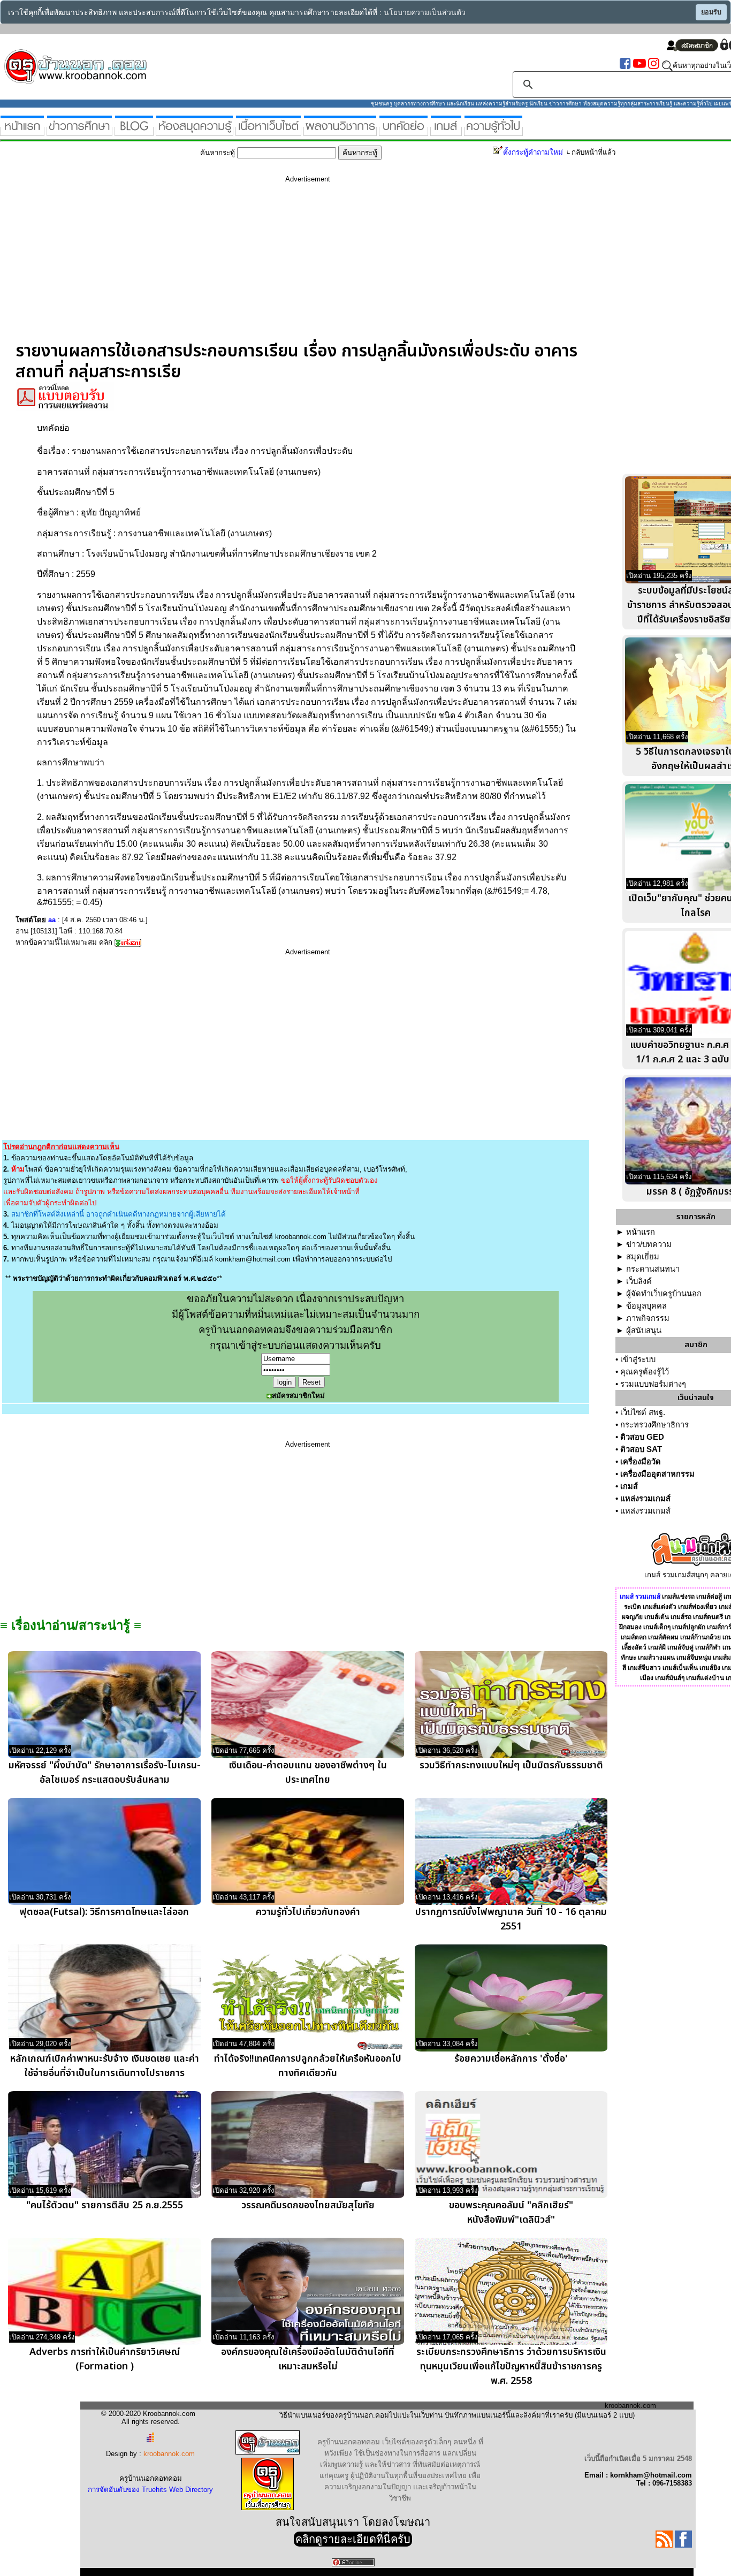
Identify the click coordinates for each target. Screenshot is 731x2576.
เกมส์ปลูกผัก (689, 1627)
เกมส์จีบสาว (644, 1668)
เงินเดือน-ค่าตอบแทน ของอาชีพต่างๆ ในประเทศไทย (308, 1773)
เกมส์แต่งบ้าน (705, 1678)
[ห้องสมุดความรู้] (195, 131)
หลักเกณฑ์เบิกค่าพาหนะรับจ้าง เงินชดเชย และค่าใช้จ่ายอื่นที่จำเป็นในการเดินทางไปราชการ (105, 2066)
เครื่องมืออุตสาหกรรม (657, 1474)
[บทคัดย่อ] (403, 131)
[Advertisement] (308, 266)
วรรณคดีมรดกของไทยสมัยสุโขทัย (308, 2205)
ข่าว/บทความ (649, 1244)
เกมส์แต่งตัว (660, 1607)
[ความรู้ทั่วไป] (493, 131)
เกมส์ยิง (710, 1668)
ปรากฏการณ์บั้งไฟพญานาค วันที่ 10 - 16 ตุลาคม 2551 (511, 1919)
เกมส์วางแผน (656, 1658)
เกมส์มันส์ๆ (670, 1678)
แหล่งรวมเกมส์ (645, 1499)
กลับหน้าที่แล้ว (593, 152)
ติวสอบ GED (642, 1437)
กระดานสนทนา (653, 1269)
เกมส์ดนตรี (708, 1617)
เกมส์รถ (681, 1617)
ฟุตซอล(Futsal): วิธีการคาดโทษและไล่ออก (104, 1912)
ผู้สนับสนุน (644, 1331)
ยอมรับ (711, 12)
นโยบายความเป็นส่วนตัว (425, 13)
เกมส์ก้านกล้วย (700, 1637)
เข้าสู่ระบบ (638, 1359)
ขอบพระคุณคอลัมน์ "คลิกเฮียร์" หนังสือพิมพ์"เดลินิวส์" (511, 2213)
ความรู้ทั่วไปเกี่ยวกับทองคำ (308, 1912)
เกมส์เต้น (657, 1617)
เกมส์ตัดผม (663, 1637)
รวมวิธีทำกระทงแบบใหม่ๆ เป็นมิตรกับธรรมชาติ (511, 1765)
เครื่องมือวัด (641, 1462)
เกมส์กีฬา (708, 1647)
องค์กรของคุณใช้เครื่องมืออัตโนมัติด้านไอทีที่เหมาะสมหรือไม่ (308, 2359)
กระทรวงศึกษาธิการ (654, 1425)
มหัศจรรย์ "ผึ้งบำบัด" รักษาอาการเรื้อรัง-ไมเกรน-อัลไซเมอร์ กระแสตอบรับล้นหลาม (105, 1773)
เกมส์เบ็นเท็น (680, 1668)
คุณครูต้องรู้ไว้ (645, 1372)
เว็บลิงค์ (639, 1281)
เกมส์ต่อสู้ (709, 1597)
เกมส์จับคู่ (680, 1647)
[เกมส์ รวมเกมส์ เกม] (446, 131)
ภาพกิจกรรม (648, 1318)
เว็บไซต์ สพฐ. (643, 1412)
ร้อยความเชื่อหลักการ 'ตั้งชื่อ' (511, 2059)
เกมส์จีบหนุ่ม (694, 1658)
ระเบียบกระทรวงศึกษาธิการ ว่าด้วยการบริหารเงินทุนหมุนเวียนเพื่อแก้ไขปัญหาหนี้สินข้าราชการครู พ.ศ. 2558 (511, 2366)
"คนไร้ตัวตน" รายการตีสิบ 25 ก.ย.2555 (105, 2205)
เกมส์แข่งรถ (678, 1597)
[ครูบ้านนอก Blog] (134, 131)
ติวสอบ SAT (641, 1449)
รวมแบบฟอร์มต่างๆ (653, 1384)
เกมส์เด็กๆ (657, 1627)
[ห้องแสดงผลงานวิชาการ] (340, 131)
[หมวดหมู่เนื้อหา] (268, 131)
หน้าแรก (641, 1232)
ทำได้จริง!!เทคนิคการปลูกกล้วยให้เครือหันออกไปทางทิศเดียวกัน (308, 2066)
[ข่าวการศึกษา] (79, 131)
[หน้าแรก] (22, 131)
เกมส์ (629, 1486)
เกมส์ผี (657, 1647)
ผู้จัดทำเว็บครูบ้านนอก (664, 1294)
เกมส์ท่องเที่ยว (698, 1607)
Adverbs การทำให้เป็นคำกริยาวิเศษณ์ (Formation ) (105, 2359)
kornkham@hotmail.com (253, 1259)
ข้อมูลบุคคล (646, 1306)
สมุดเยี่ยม (643, 1257)
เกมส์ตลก (634, 1637)
